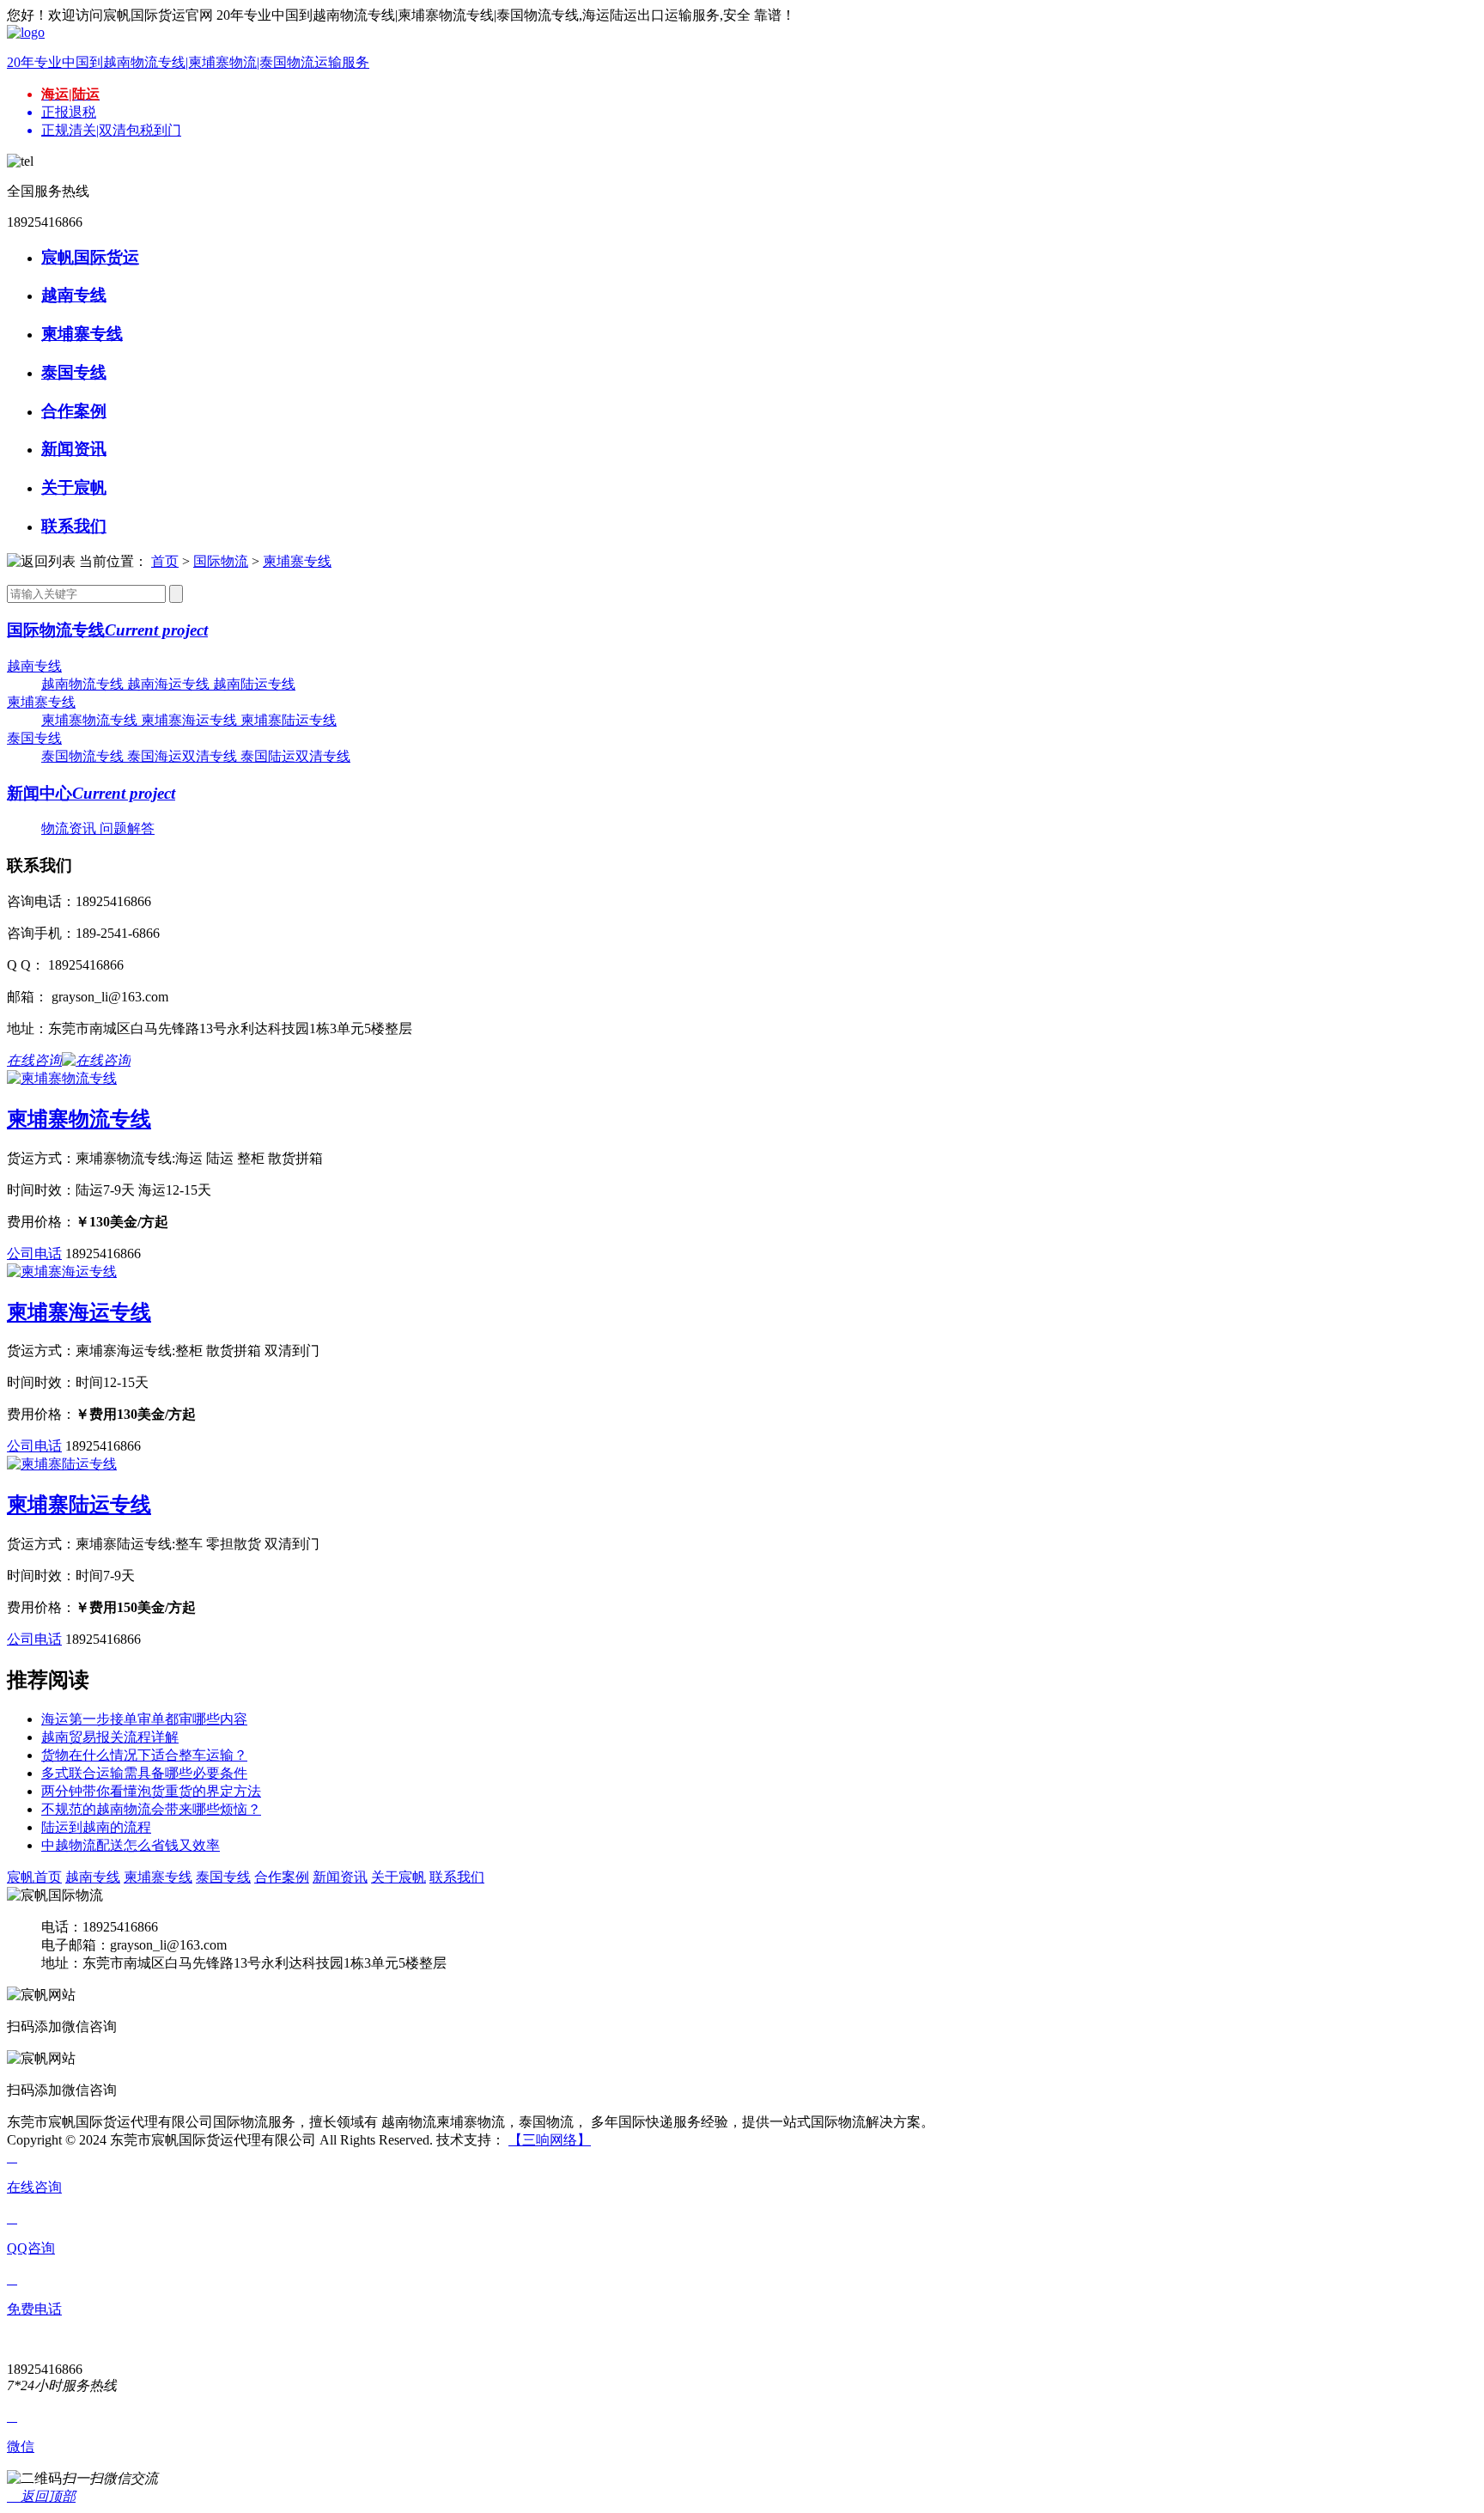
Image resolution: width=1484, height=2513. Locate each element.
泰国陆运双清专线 (295, 756)
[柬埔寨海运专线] (62, 1272)
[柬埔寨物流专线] (62, 1078)
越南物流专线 (84, 684)
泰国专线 (34, 738)
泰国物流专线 (84, 756)
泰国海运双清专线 (184, 756)
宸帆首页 (34, 1877)
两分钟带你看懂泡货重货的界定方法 (151, 1791)
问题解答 (127, 828)
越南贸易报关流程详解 (110, 1737)
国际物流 (221, 561)
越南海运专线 (170, 684)
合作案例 (282, 1877)
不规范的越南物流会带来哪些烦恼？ (151, 1809)
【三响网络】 (550, 2140)
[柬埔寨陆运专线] (62, 1464)
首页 (165, 561)
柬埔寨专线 (297, 561)
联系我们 (457, 1877)
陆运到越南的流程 (96, 1827)
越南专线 (34, 666)
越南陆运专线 (254, 684)
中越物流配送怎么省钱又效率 (131, 1845)
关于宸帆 (398, 1877)
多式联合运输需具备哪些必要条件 (144, 1773)
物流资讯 (70, 828)
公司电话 (34, 1253)
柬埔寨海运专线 (191, 720)
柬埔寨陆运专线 (289, 720)
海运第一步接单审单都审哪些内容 (144, 1719)
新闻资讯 (340, 1877)
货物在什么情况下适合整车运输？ (144, 1755)
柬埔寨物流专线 (91, 720)
